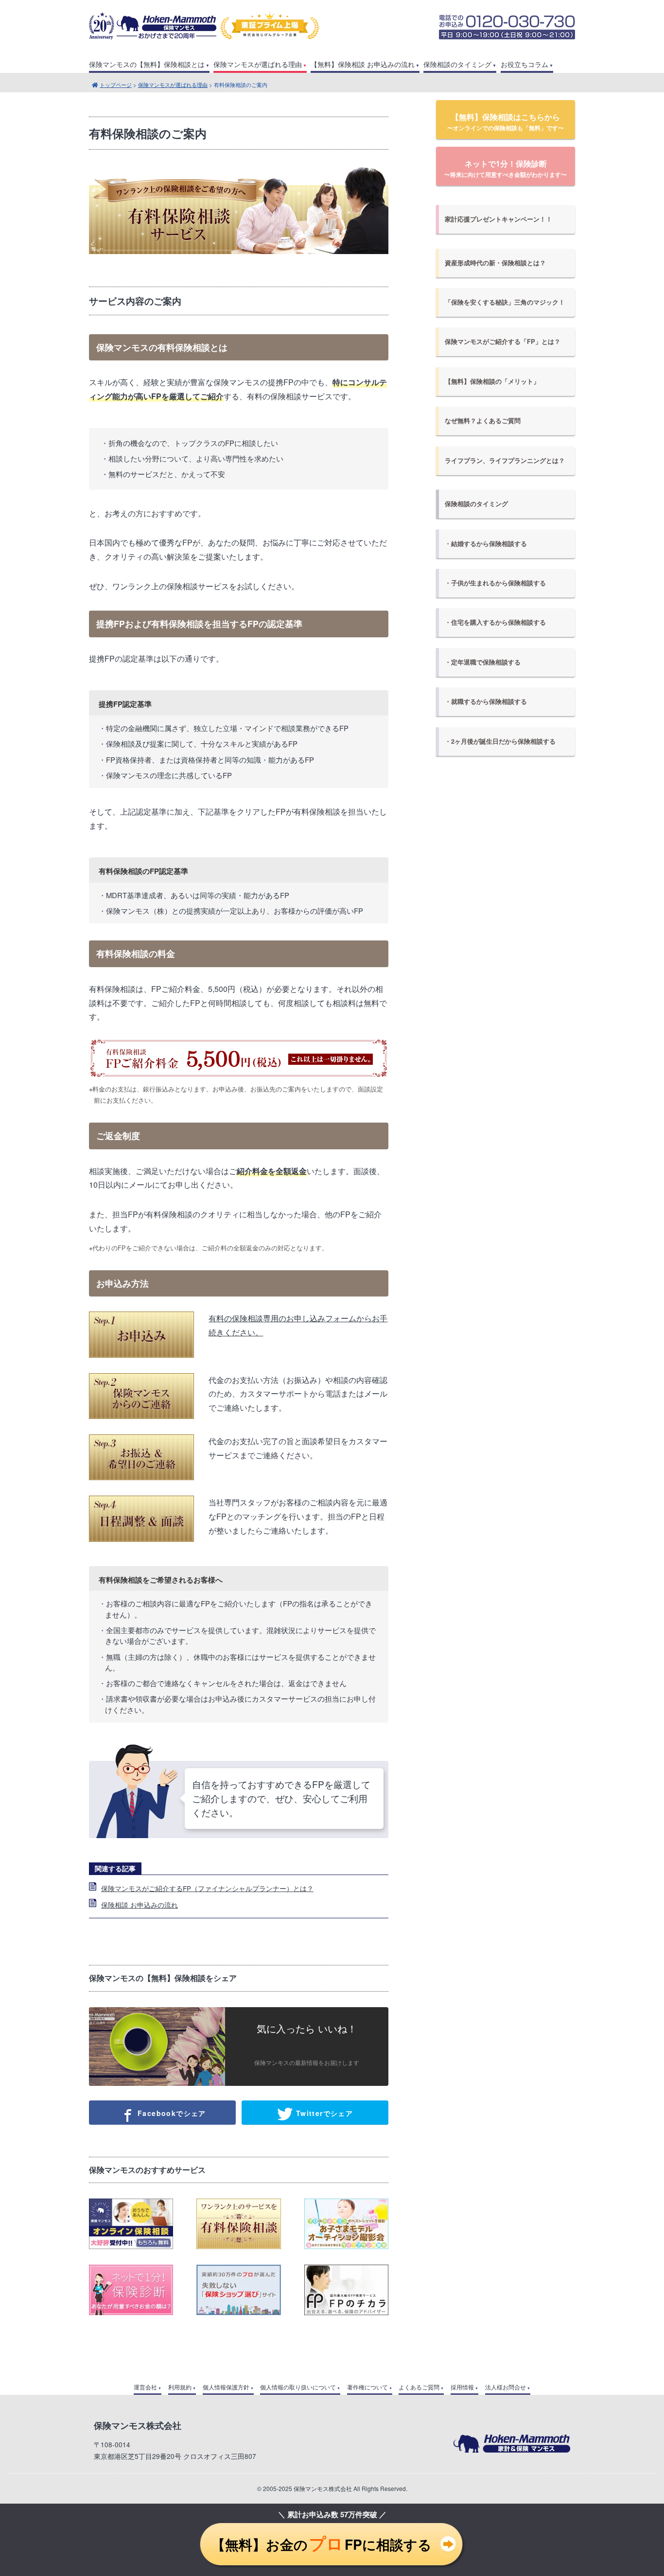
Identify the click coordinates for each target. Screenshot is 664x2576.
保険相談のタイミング (457, 64)
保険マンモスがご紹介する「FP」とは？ (503, 341)
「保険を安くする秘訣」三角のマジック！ (505, 302)
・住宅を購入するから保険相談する (495, 622)
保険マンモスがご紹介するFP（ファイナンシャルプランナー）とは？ (207, 1888)
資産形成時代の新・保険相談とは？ (495, 263)
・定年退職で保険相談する (483, 662)
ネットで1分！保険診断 (506, 168)
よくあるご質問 (419, 2387)
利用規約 (180, 2387)
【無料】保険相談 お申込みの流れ (363, 64)
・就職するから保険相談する (486, 701)
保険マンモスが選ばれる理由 (258, 64)
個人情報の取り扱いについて (298, 2387)
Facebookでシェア (171, 2113)
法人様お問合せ (506, 2387)
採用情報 (462, 2387)
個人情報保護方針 (226, 2387)
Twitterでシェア (323, 2113)
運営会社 (145, 2387)
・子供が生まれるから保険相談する (495, 583)
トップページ (116, 85)
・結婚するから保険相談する (486, 544)
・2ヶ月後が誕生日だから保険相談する (500, 741)
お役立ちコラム (524, 64)
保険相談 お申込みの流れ (140, 1905)
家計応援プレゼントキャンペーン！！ (498, 219)
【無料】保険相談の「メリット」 (492, 381)
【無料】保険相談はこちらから (506, 122)
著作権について (367, 2387)
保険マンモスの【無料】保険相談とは (147, 64)
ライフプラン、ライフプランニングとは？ (505, 461)
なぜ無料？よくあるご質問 (483, 421)
